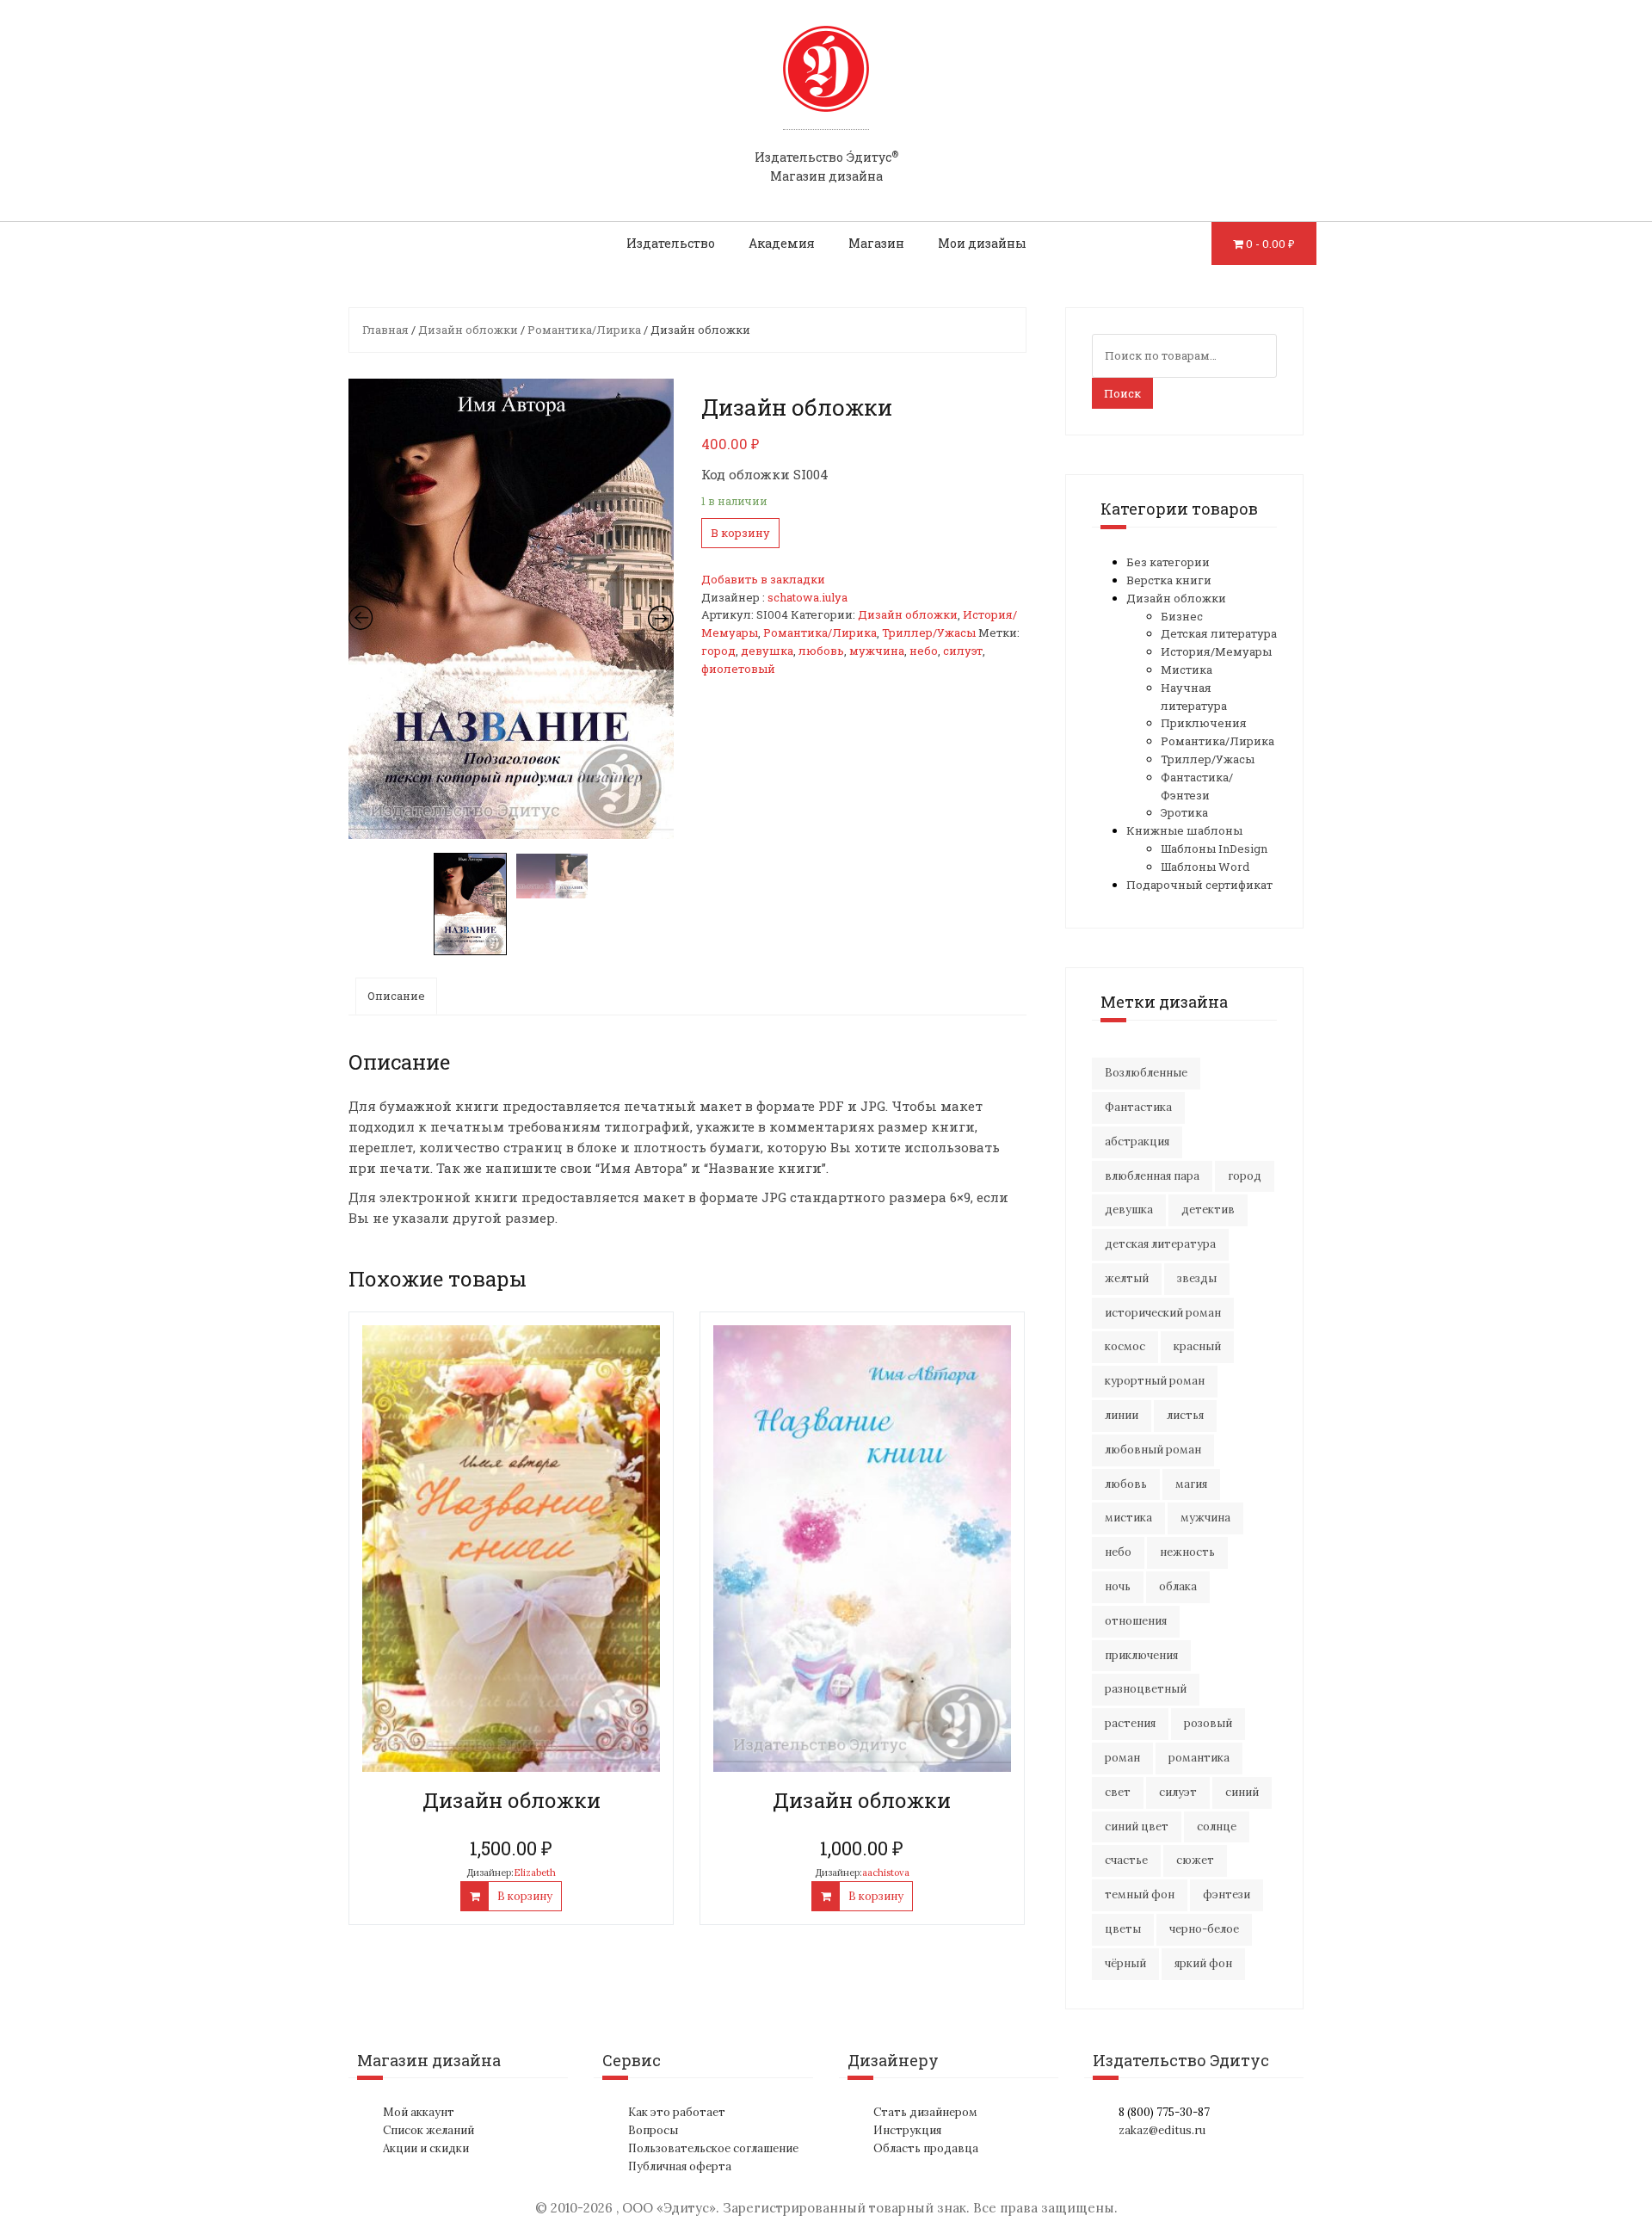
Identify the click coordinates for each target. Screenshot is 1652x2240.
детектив (1208, 1209)
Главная (385, 330)
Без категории (1168, 562)
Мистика (1187, 670)
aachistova (886, 1873)
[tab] (396, 996)
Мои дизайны (982, 243)
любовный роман (1153, 1450)
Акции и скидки (426, 2148)
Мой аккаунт (419, 2112)
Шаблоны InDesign (1214, 848)
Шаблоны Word (1205, 867)
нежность (1187, 1552)
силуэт (963, 651)
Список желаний (428, 2130)
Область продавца (926, 2148)
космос (1125, 1346)
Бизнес (1182, 616)
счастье (1126, 1860)
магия (1191, 1484)
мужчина (877, 651)
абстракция (1137, 1142)
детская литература (1160, 1244)
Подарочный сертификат (1199, 885)
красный (1197, 1346)
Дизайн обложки (468, 330)
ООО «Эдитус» (669, 2208)
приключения (1141, 1655)
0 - (1270, 244)
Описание (396, 996)
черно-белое (1204, 1929)
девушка (767, 651)
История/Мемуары (1216, 651)
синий (1242, 1792)
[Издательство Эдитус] (826, 85)
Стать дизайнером (925, 2112)
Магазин (876, 243)
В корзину (740, 533)
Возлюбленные (1146, 1073)
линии (1122, 1415)
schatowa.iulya (808, 597)
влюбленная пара (1152, 1176)
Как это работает (677, 2112)
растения (1130, 1723)
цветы (1123, 1929)
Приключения (1204, 723)
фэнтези (1227, 1894)
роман (1122, 1758)
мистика (1128, 1518)
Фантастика (1138, 1107)
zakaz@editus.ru (1162, 2130)
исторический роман (1163, 1313)
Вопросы (653, 2130)
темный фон (1140, 1894)
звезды (1197, 1278)
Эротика (1184, 812)
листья (1185, 1415)
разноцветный (1146, 1689)
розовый (1208, 1723)
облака (1178, 1586)
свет (1118, 1792)
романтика (1199, 1758)
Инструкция (907, 2130)
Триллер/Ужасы (929, 633)
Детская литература (1219, 633)
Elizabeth (535, 1873)
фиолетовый (738, 669)
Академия (782, 243)
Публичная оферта (680, 2166)
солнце (1217, 1827)
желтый (1127, 1278)
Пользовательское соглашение (713, 2148)
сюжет (1195, 1860)
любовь (821, 651)
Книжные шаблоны (1184, 830)
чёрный (1125, 1963)
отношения (1136, 1621)
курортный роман (1155, 1381)
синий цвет (1137, 1827)
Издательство (671, 243)
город (718, 651)
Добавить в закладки (763, 579)
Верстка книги (1169, 580)
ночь (1118, 1586)
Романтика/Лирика (584, 330)
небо (924, 651)
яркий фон (1203, 1963)
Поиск (1122, 393)
